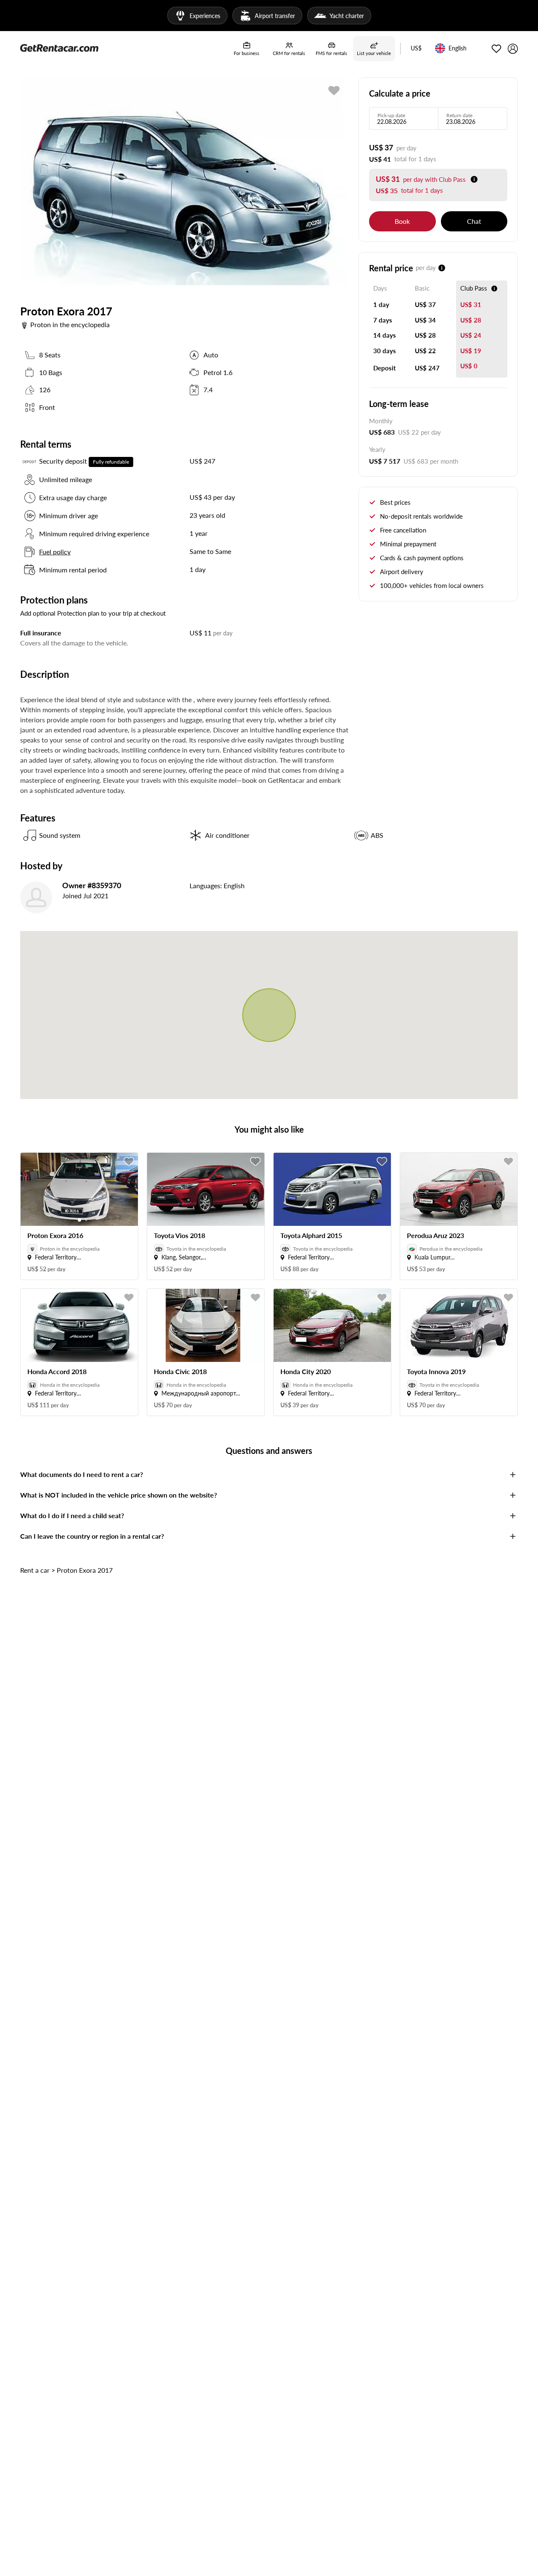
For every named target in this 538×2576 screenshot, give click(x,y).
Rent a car (35, 1570)
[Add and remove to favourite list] (129, 1162)
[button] (416, 49)
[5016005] (334, 91)
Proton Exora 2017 (85, 1570)
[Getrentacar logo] (59, 47)
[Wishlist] (496, 49)
